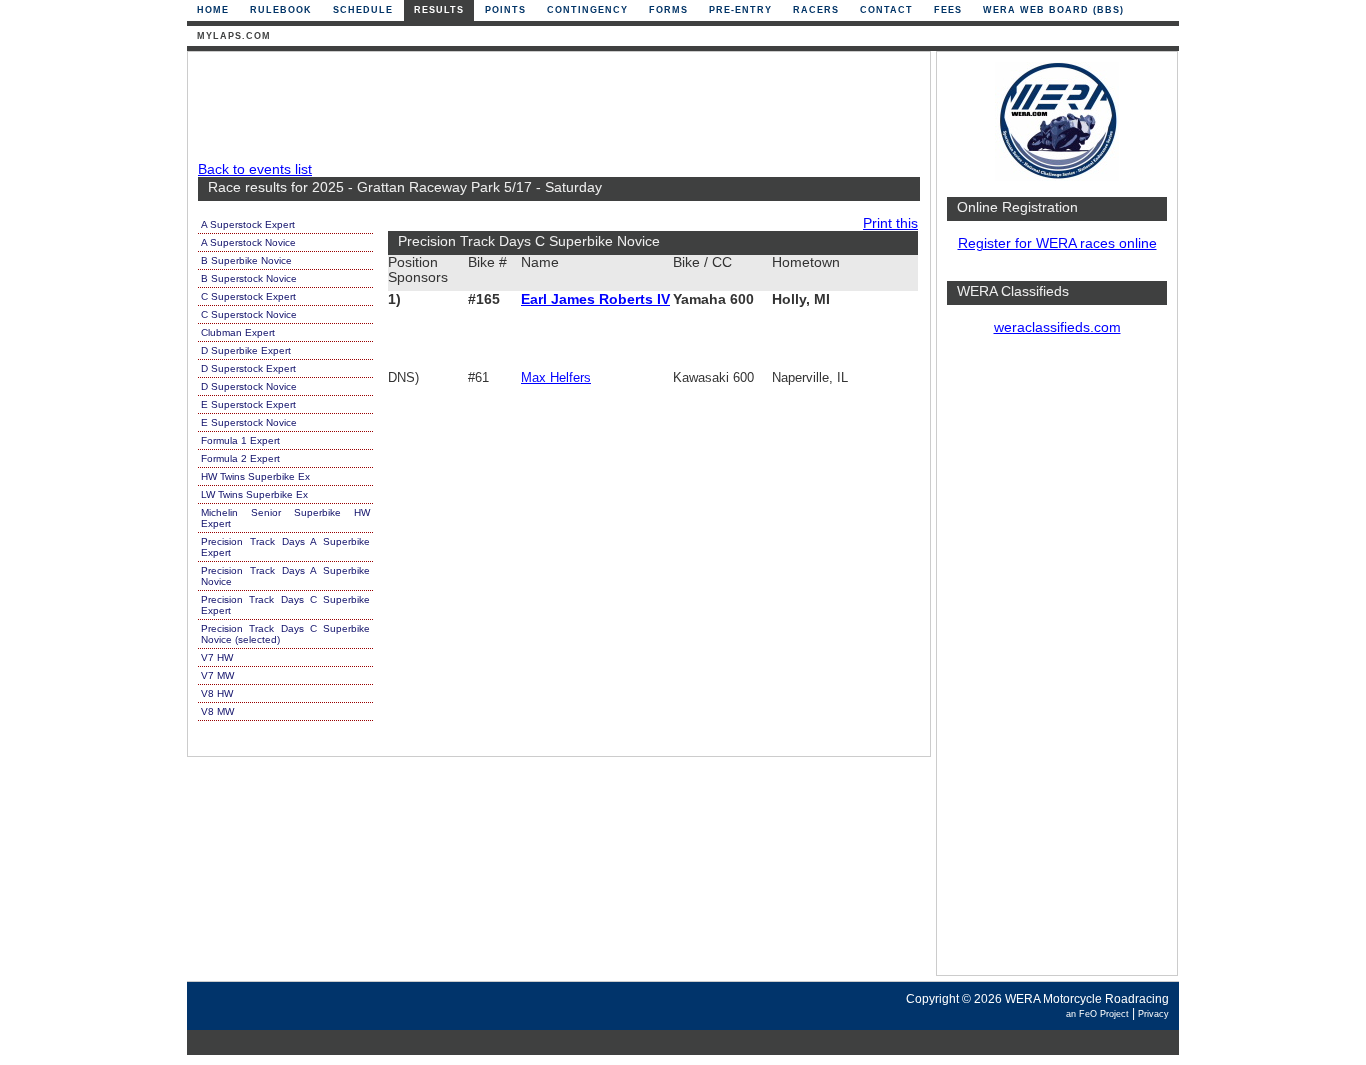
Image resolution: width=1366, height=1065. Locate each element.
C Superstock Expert (248, 296)
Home (213, 10)
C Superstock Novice (249, 314)
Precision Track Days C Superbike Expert (285, 605)
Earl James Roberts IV (595, 299)
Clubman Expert (238, 332)
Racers (816, 10)
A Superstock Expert (248, 224)
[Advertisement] (1057, 665)
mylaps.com (234, 36)
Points (505, 10)
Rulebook (281, 10)
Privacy (1153, 1014)
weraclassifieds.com (1057, 327)
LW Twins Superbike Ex (254, 494)
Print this (890, 223)
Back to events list (255, 169)
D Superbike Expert (246, 350)
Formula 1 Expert (240, 440)
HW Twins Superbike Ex (255, 476)
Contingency (587, 10)
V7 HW (217, 657)
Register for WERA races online (1057, 243)
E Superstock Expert (248, 404)
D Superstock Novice (249, 386)
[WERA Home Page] (1057, 176)
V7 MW (217, 675)
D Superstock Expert (248, 368)
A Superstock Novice (248, 242)
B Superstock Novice (249, 278)
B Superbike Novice (246, 260)
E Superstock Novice (249, 422)
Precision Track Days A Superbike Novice (285, 576)
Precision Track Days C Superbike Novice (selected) (285, 634)
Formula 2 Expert (240, 458)
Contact (886, 10)
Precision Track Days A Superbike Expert (285, 547)
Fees (948, 10)
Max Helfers (556, 377)
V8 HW (217, 693)
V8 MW (217, 711)
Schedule (363, 10)
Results (439, 10)
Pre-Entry (740, 10)
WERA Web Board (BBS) (1053, 10)
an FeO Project (1097, 1014)
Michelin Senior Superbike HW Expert (285, 518)
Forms (668, 10)
